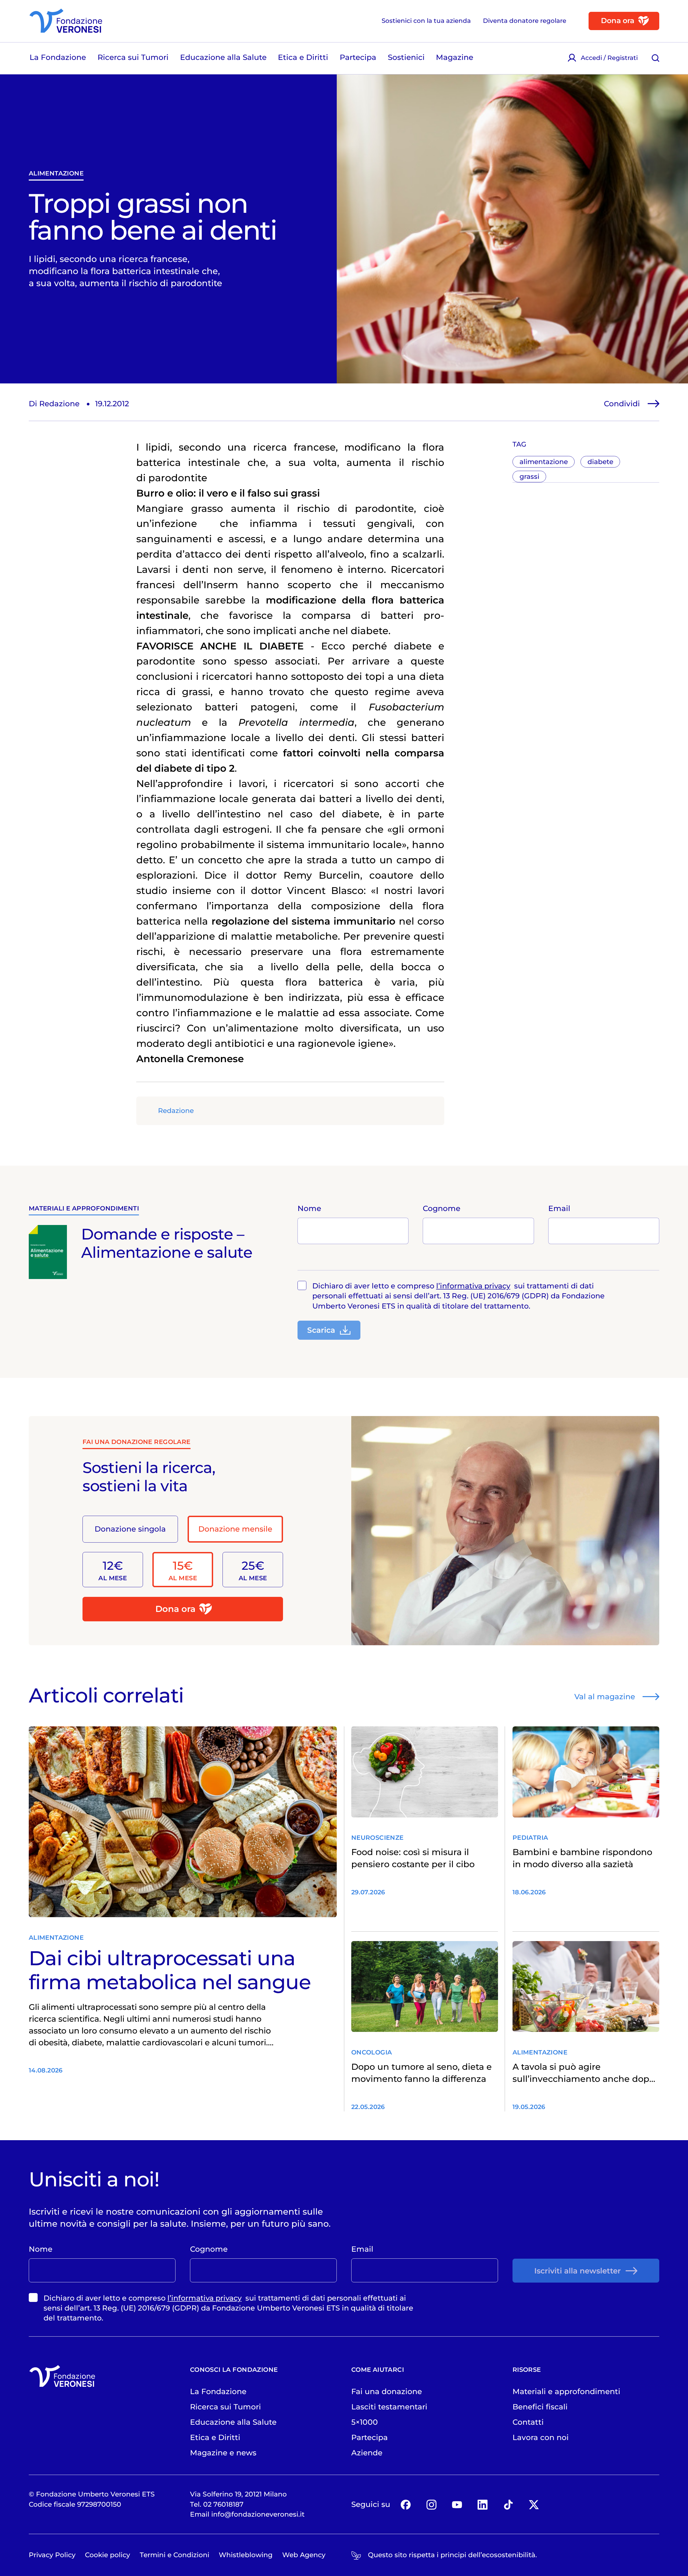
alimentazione (544, 462)
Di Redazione (54, 403)
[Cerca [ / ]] (656, 58)
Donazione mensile (235, 1529)
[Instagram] (431, 2504)
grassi (529, 476)
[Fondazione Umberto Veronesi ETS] (66, 21)
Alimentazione (56, 173)
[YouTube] (457, 2504)
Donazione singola (130, 1529)
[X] (534, 2504)
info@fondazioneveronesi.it (258, 2514)
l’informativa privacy (473, 1286)
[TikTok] (508, 2504)
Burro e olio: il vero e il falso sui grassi (228, 493)
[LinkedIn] (483, 2504)
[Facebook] (406, 2504)
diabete (600, 462)
